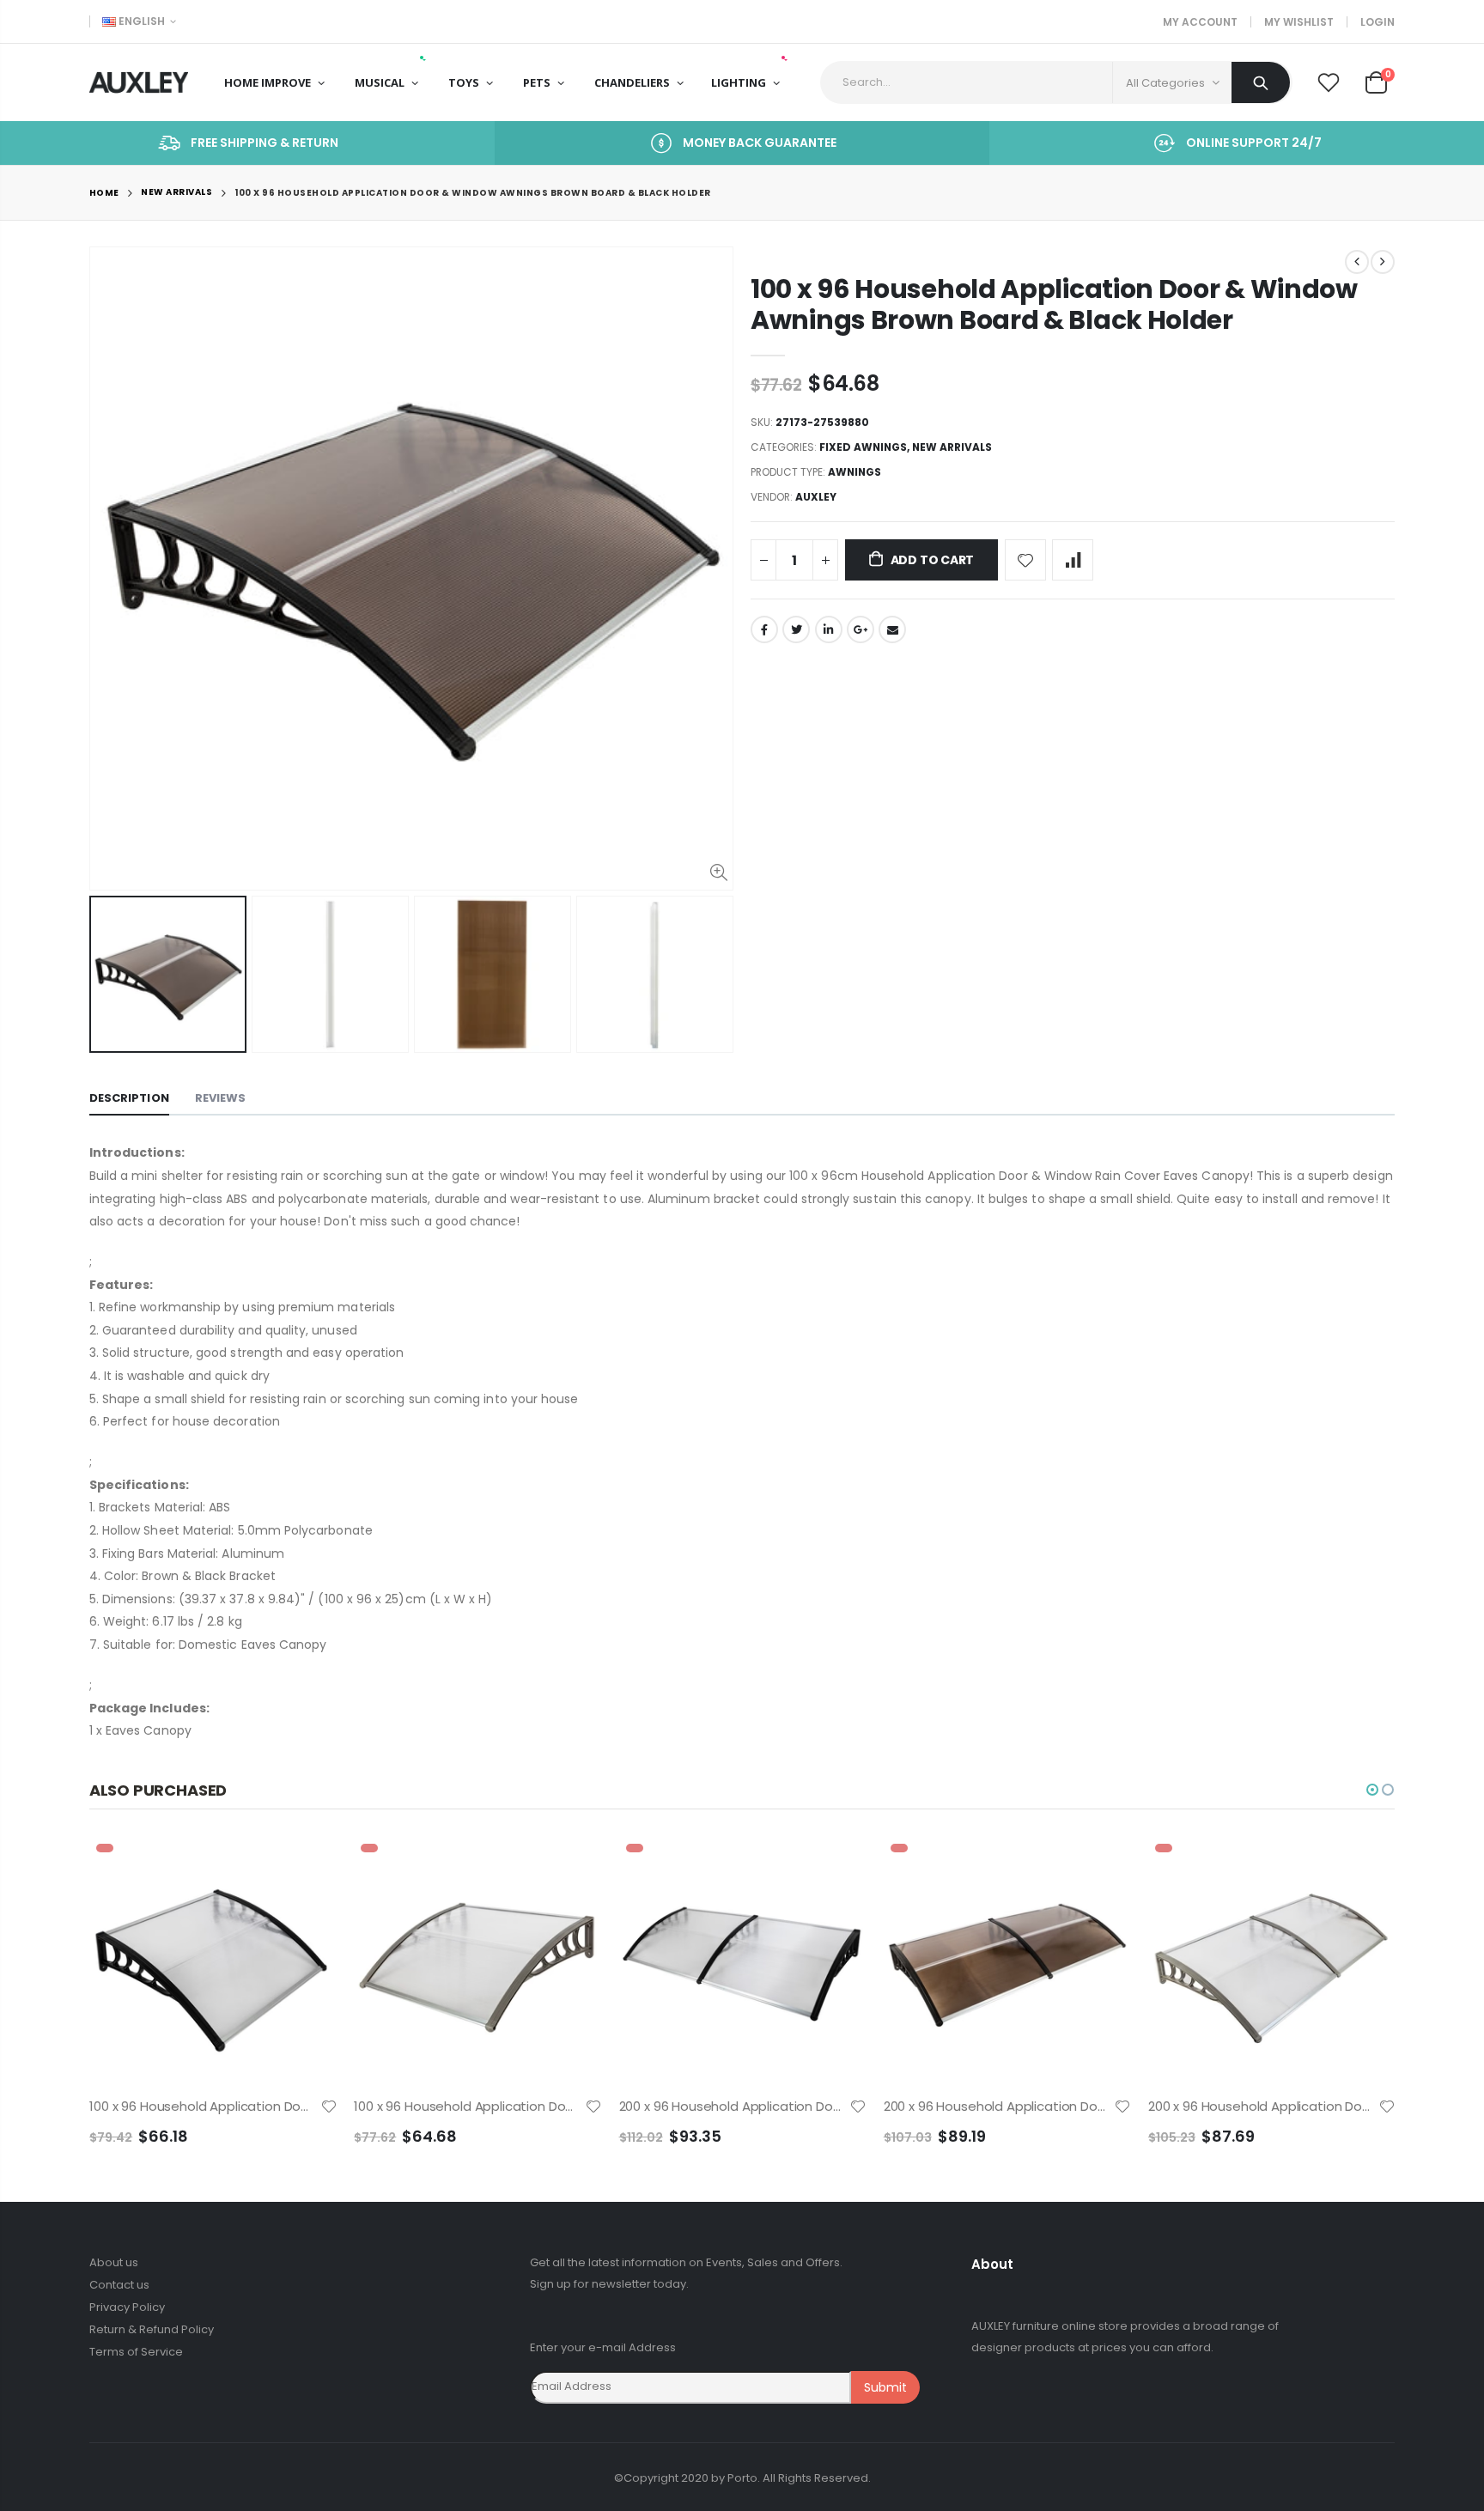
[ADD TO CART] (308, 1865)
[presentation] (107, 975)
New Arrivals (176, 193)
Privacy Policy (127, 2307)
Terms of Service (136, 2352)
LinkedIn (829, 629)
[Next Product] (1383, 262)
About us (114, 2262)
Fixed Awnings (863, 447)
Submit (885, 2387)
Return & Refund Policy (152, 2329)
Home (104, 193)
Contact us (119, 2285)
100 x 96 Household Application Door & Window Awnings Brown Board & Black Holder (1054, 304)
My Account (1200, 22)
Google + (861, 629)
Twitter (796, 629)
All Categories (1165, 83)
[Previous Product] (1357, 262)
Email (892, 629)
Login (1378, 22)
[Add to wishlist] (1025, 560)
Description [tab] (129, 1098)
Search (1261, 82)
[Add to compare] (1073, 560)
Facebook (764, 629)
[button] (1372, 1790)
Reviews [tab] (221, 1098)
